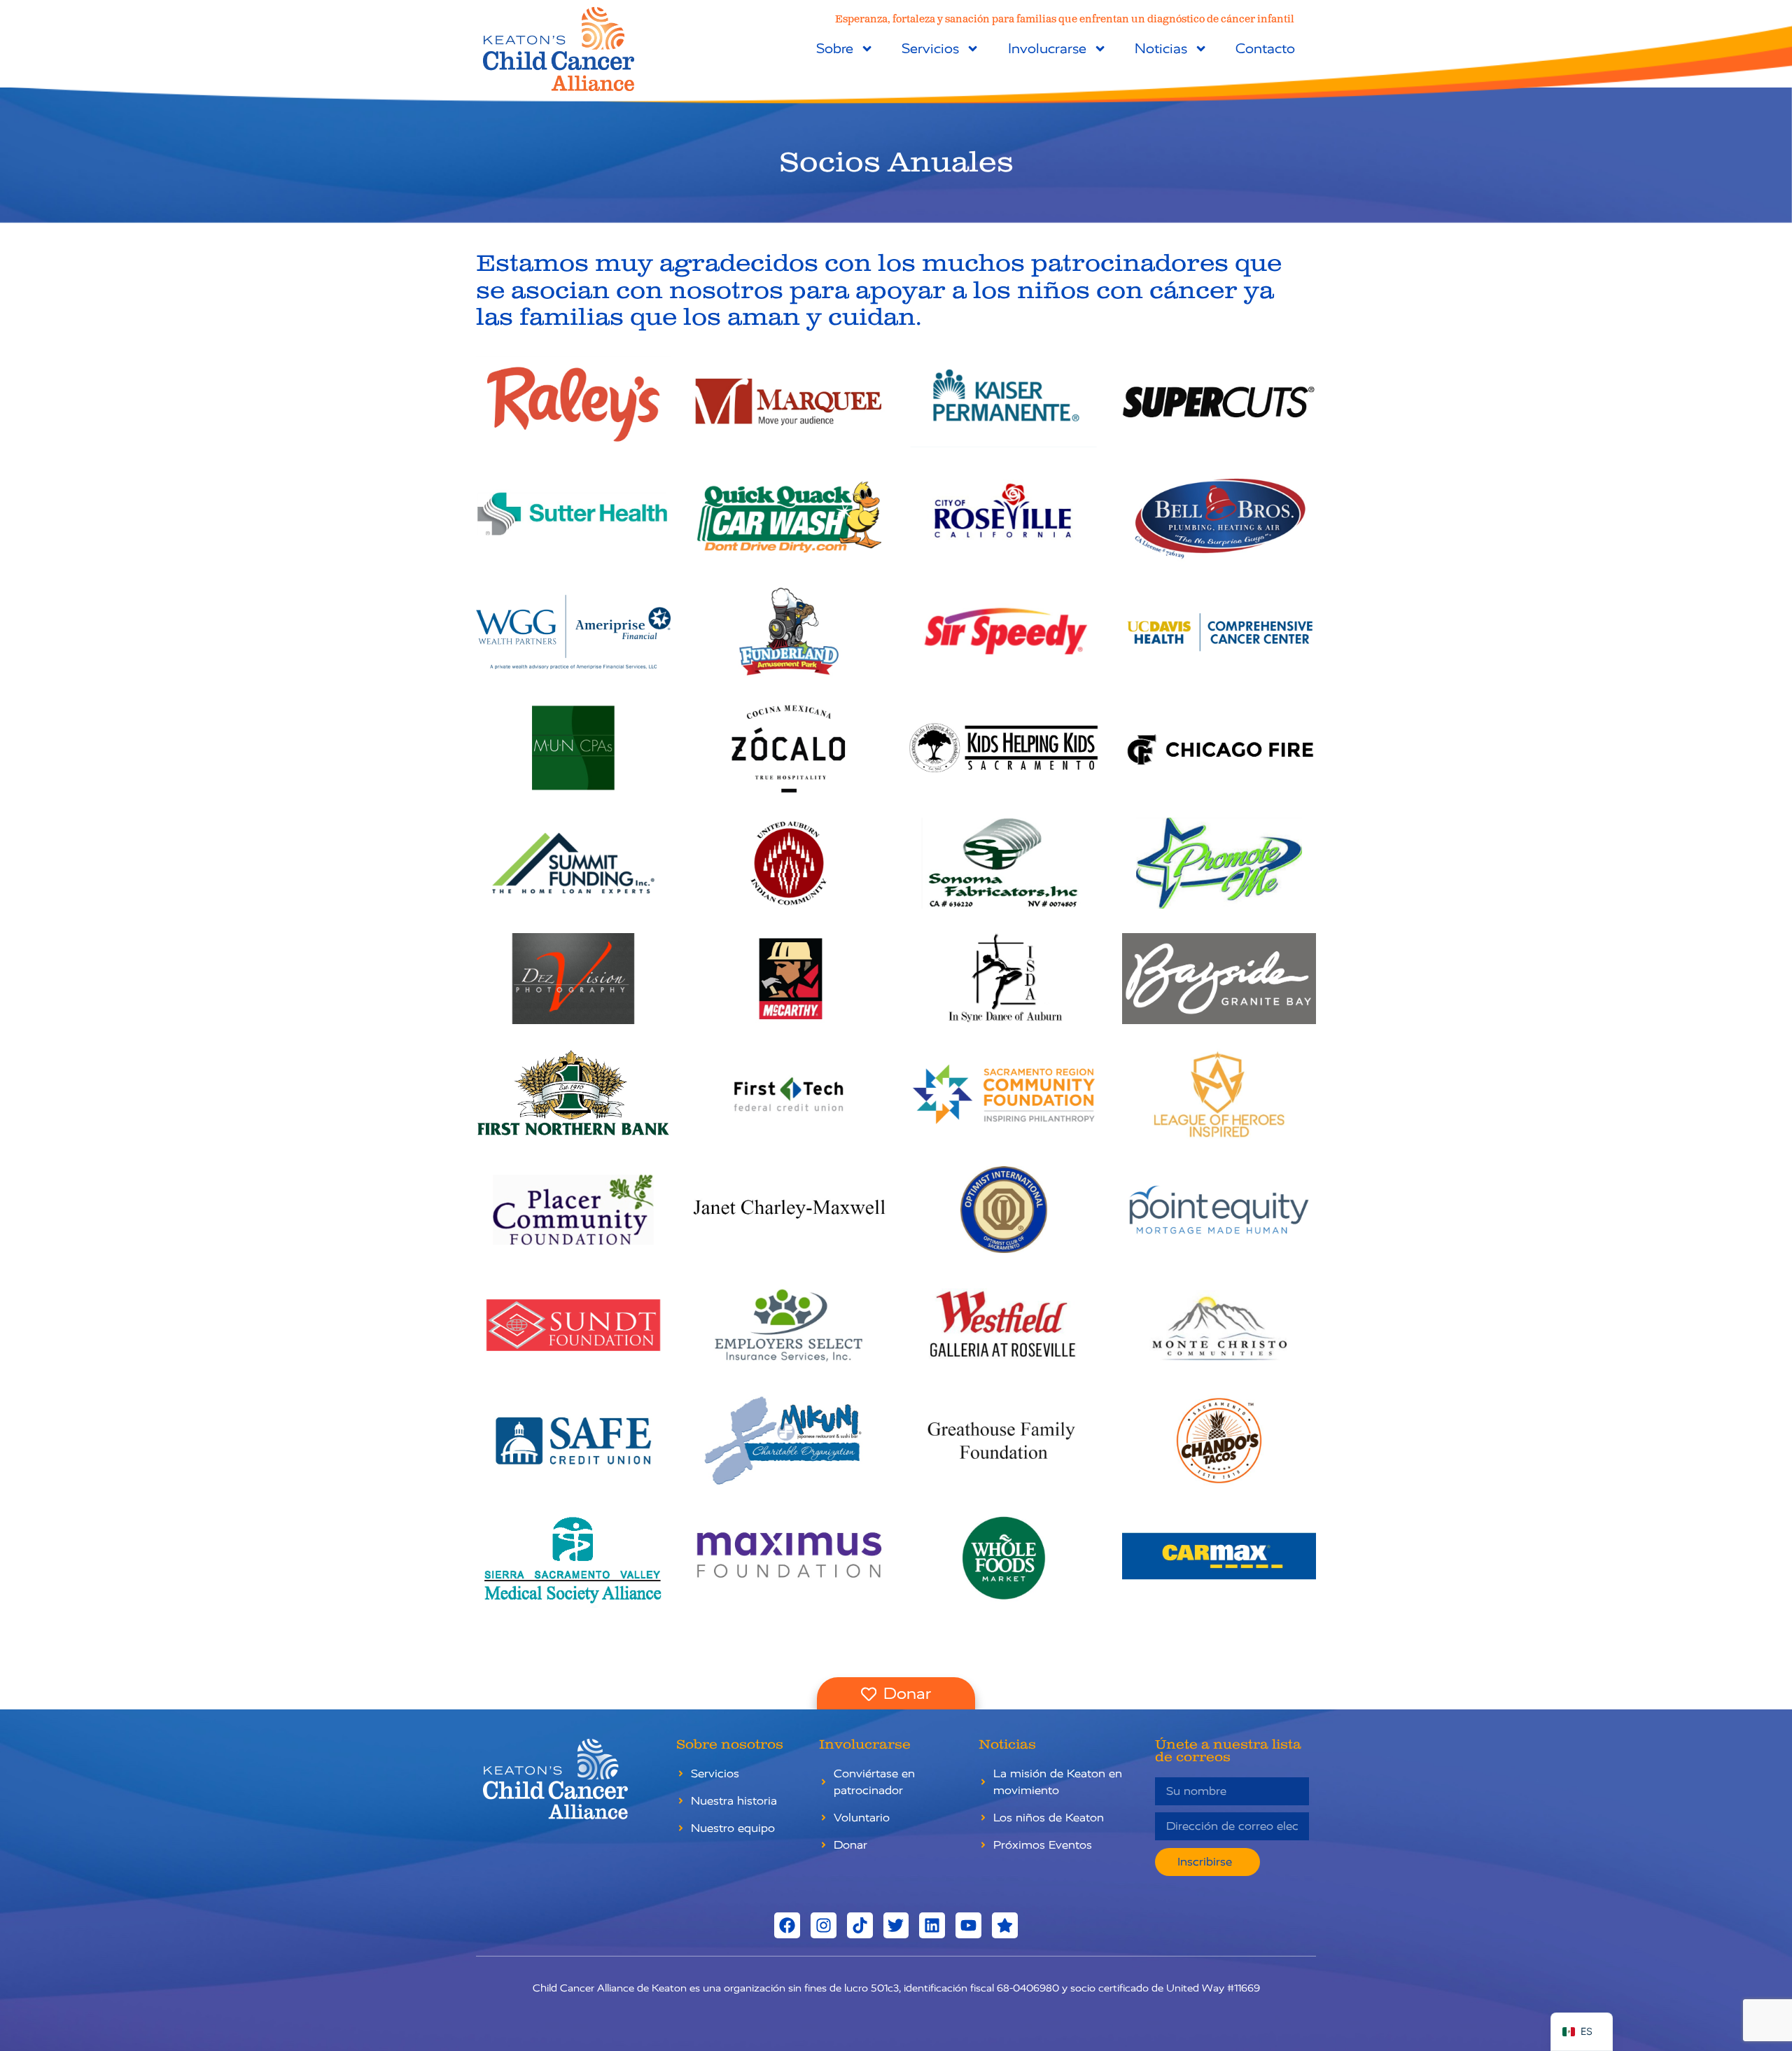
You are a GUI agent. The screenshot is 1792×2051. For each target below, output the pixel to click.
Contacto (1265, 49)
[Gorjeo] (896, 1925)
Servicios (930, 49)
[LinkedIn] (932, 1925)
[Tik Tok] (860, 1925)
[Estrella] (1005, 1925)
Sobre (835, 49)
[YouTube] (968, 1925)
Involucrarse (1047, 49)
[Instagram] (824, 1925)
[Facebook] (787, 1925)
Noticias (1161, 49)
